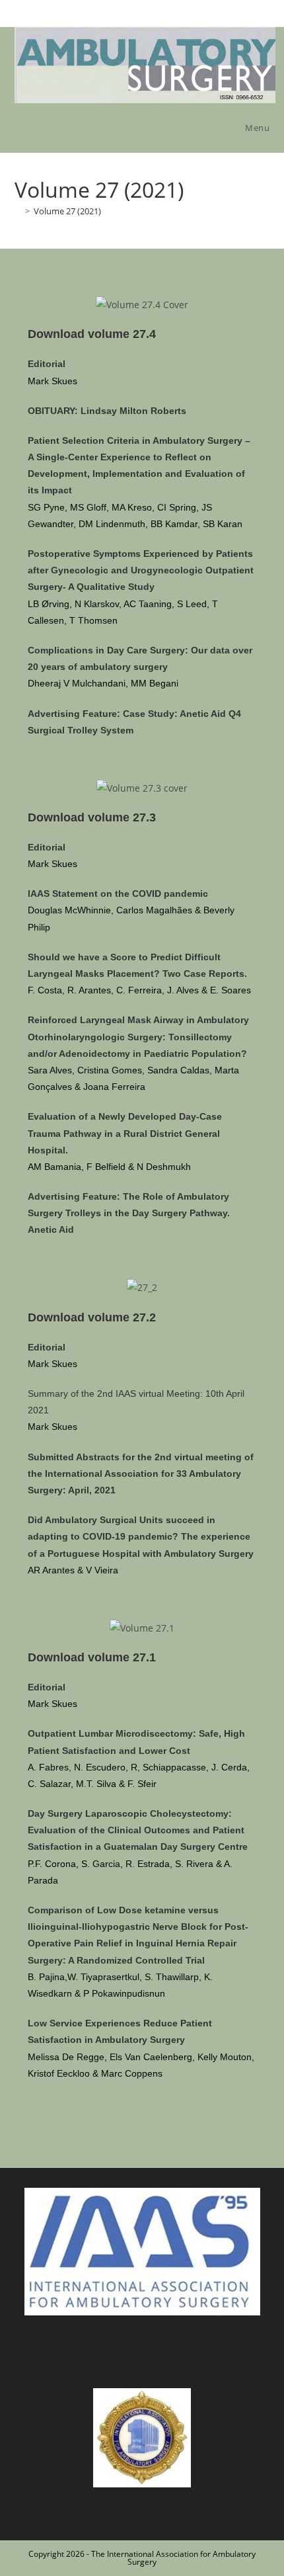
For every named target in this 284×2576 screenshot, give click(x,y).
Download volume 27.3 (92, 817)
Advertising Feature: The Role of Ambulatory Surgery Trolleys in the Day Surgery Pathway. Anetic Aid (129, 1213)
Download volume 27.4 (92, 334)
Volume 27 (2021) (67, 211)
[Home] (18, 211)
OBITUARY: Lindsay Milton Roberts (107, 411)
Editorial (47, 364)
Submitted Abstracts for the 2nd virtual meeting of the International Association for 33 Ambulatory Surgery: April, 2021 (141, 1474)
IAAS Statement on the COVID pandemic (118, 893)
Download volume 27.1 (92, 1657)
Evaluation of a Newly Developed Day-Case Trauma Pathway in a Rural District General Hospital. (125, 1133)
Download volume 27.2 (92, 1317)
